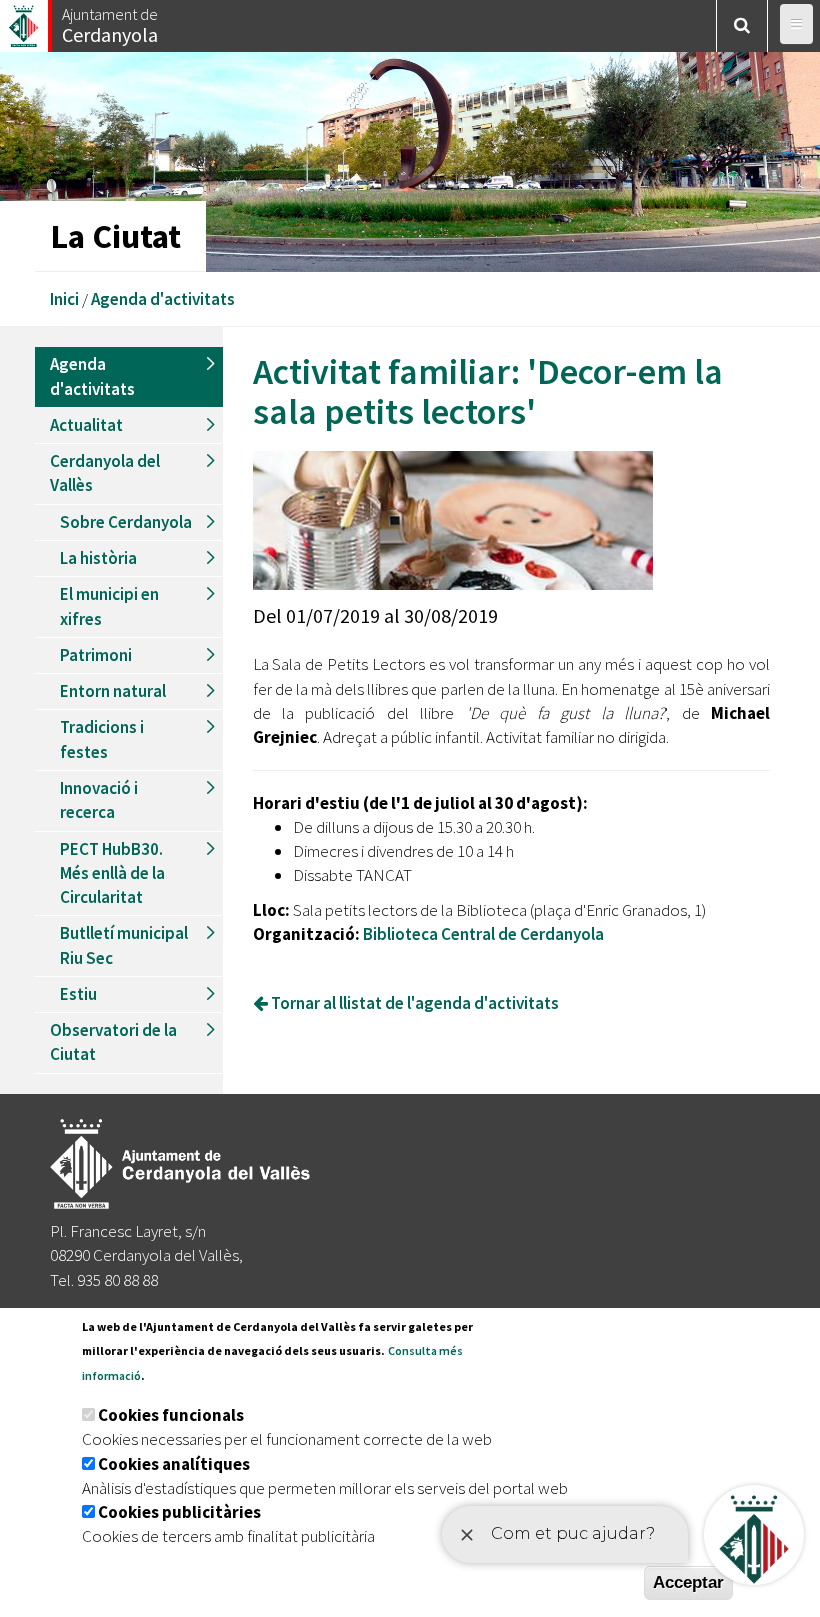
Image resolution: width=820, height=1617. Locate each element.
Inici (64, 299)
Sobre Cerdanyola (126, 522)
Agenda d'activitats (163, 299)
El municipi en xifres (109, 606)
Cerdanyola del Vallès (105, 473)
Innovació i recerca (99, 800)
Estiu (78, 994)
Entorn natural (113, 691)
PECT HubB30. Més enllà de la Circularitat (112, 873)
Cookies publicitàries (179, 1512)
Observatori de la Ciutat (113, 1042)
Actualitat (86, 425)
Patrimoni (96, 655)
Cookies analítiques (174, 1464)
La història (98, 558)
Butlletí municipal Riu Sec (124, 945)
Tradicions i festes (102, 739)
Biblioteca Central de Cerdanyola (483, 934)
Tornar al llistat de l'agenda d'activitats (413, 1003)
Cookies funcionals (171, 1415)
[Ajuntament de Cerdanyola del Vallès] (25, 20)
